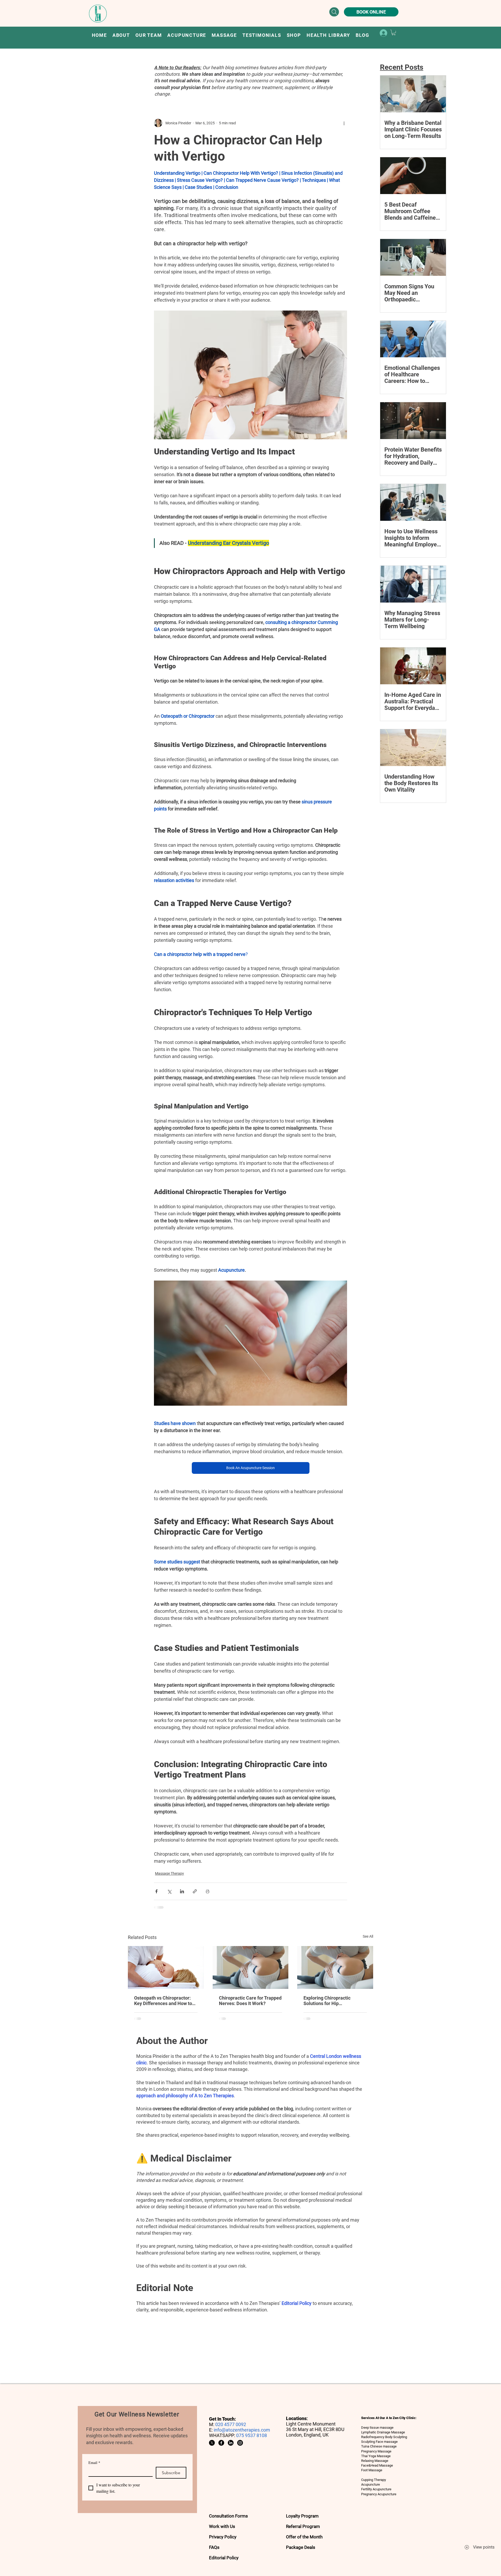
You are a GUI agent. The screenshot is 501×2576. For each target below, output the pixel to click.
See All (368, 1936)
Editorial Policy (297, 2303)
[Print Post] (208, 1891)
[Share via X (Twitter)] (169, 1891)
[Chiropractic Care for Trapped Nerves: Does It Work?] (251, 1967)
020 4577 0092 (231, 2424)
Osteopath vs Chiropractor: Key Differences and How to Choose (163, 2001)
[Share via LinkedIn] (182, 1891)
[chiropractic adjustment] (335, 1967)
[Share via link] (195, 1891)
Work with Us (222, 2526)
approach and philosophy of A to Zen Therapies (185, 2096)
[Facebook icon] (221, 2443)
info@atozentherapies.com (242, 2430)
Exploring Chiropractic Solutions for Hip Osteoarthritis (327, 2001)
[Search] (334, 12)
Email (94, 2463)
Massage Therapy (169, 1873)
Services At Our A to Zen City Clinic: (389, 2418)
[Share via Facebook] (156, 1891)
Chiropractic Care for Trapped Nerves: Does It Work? (250, 2001)
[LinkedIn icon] (231, 2443)
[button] (187, 35)
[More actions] (344, 123)
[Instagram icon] (240, 2443)
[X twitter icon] (212, 2443)
